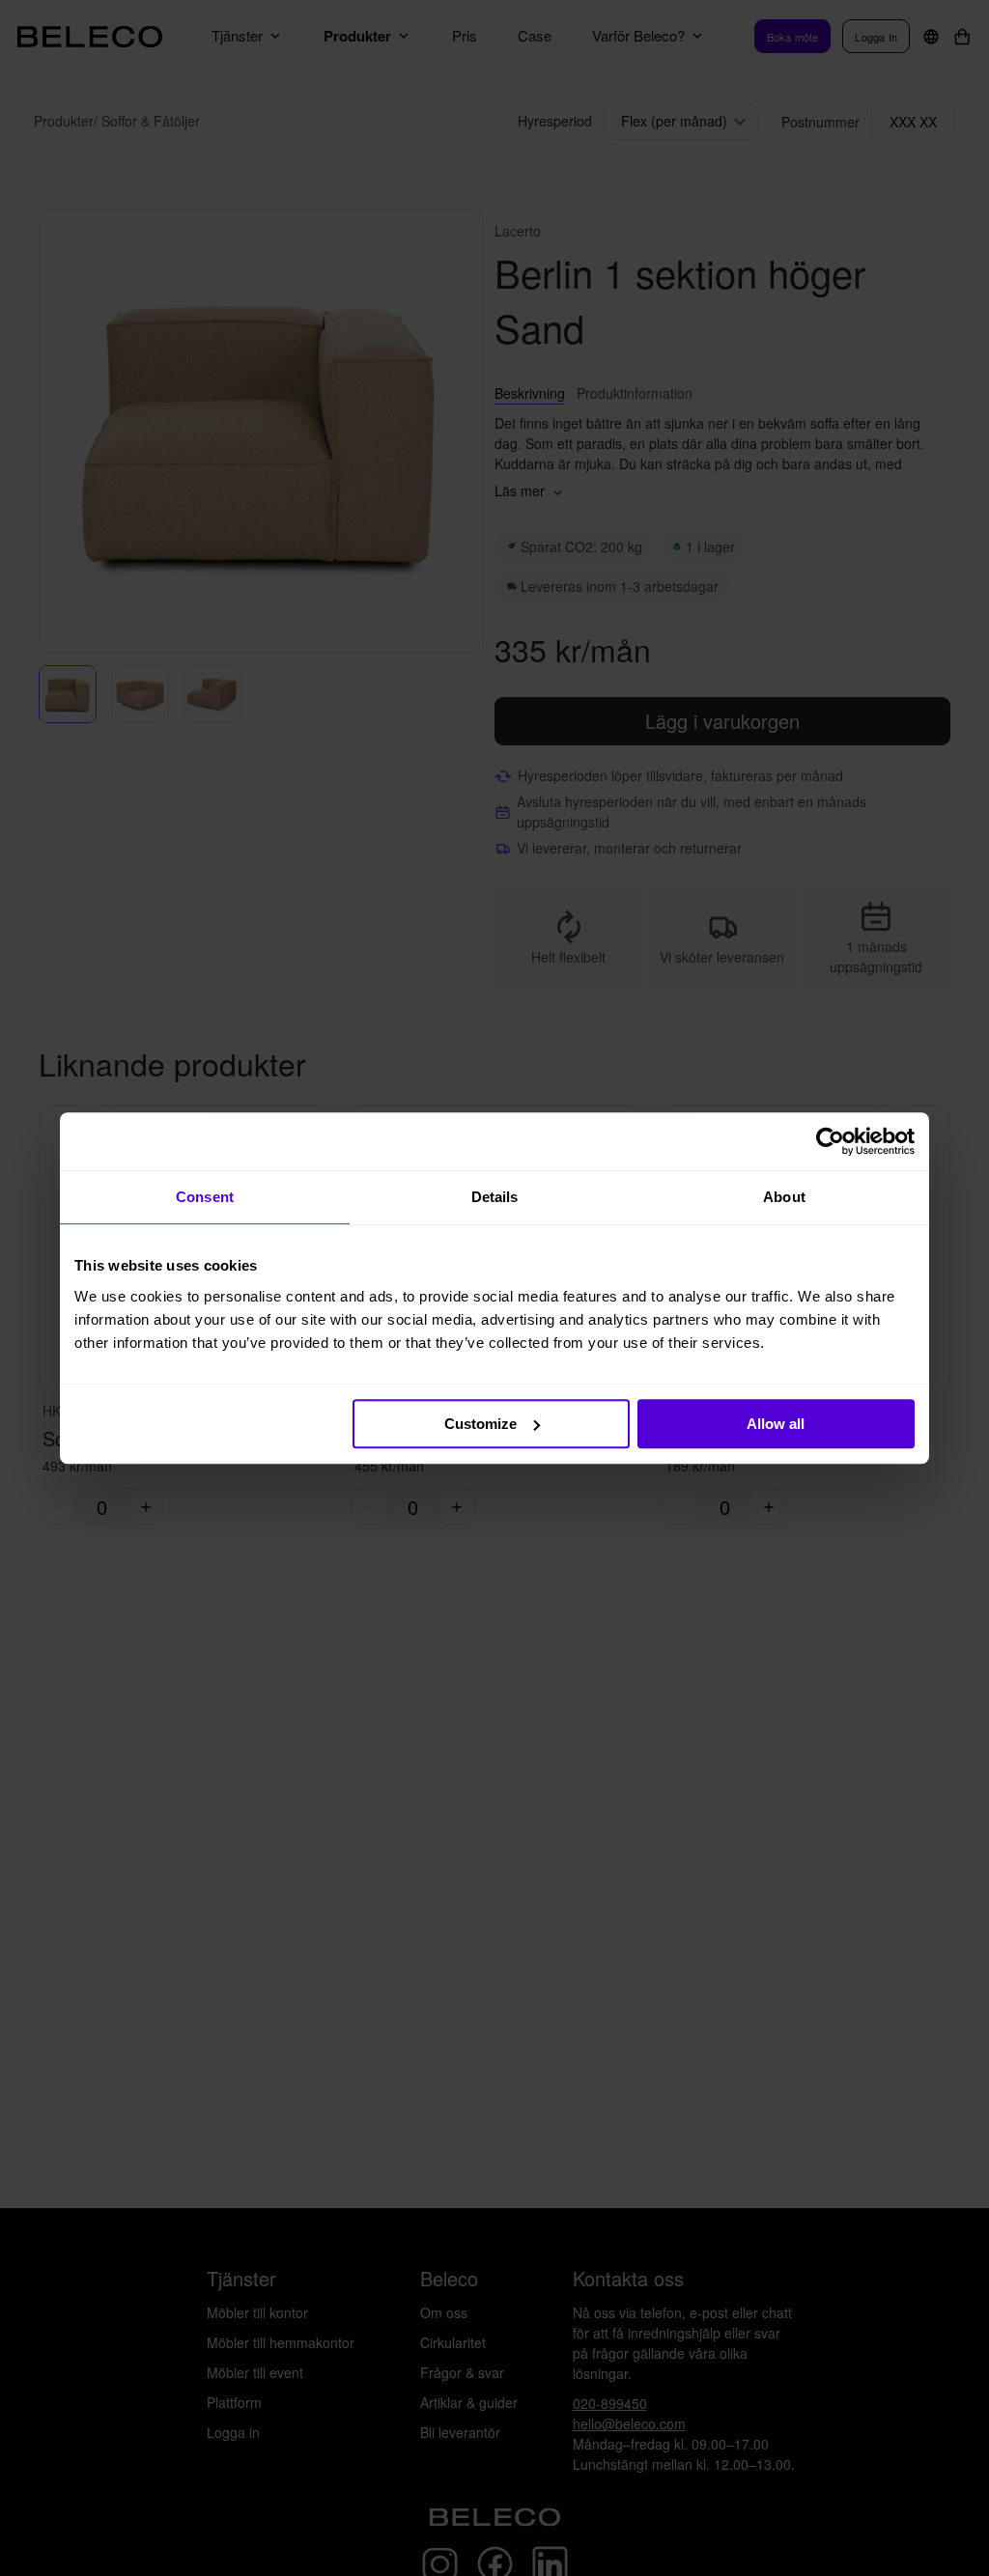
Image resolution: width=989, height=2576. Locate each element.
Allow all (776, 1424)
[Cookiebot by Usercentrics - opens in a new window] (830, 1141)
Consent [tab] (205, 1197)
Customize (480, 1424)
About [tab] (784, 1197)
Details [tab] (495, 1197)
